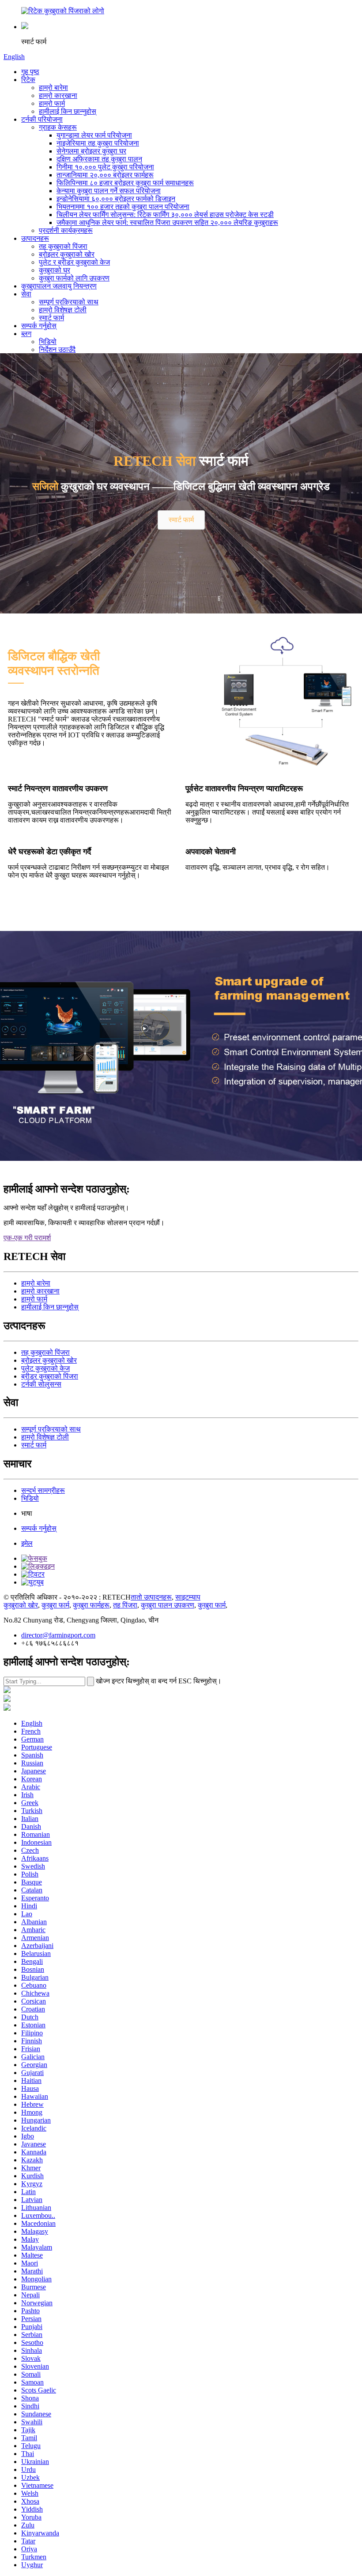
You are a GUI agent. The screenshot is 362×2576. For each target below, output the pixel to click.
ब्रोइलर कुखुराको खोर (67, 254)
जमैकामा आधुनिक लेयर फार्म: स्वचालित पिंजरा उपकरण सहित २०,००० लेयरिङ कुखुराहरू (167, 222)
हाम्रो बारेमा (53, 88)
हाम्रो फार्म (52, 103)
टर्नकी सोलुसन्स (41, 1384)
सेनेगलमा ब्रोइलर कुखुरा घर (91, 151)
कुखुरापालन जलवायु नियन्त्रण (59, 286)
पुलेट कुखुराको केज (45, 1368)
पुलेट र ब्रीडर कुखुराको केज (74, 262)
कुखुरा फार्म (55, 1605)
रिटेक (28, 80)
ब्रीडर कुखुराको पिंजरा (50, 1376)
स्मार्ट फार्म (51, 318)
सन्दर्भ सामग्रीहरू (43, 1490)
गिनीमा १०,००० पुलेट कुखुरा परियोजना (105, 167)
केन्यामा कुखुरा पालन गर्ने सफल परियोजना (109, 191)
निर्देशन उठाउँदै (57, 350)
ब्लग (26, 334)
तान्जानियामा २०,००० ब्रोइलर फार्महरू (105, 175)
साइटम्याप (188, 1597)
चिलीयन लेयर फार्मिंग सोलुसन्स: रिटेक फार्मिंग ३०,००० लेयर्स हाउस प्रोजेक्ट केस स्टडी (165, 215)
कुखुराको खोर (21, 1605)
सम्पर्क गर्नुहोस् (39, 326)
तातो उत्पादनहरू (151, 1597)
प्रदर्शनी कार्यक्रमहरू (66, 230)
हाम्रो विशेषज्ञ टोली (63, 310)
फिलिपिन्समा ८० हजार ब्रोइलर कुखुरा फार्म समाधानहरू (125, 183)
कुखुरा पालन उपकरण (168, 1605)
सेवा (26, 294)
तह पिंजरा (125, 1605)
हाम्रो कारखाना (58, 95)
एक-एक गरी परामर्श (27, 1238)
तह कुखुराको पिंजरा (63, 246)
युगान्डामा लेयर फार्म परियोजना (94, 135)
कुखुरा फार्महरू (91, 1605)
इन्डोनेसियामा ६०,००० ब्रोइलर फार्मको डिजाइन (116, 199)
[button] (181, 520)
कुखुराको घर (55, 270)
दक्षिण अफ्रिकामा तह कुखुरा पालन (99, 159)
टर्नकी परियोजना (42, 119)
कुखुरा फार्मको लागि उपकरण (74, 278)
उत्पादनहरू (35, 238)
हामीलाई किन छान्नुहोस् (68, 111)
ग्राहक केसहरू (58, 127)
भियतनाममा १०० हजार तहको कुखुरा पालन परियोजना (123, 207)
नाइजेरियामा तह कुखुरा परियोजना (98, 143)
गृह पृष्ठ (30, 72)
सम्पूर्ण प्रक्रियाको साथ (69, 302)
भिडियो (48, 342)
